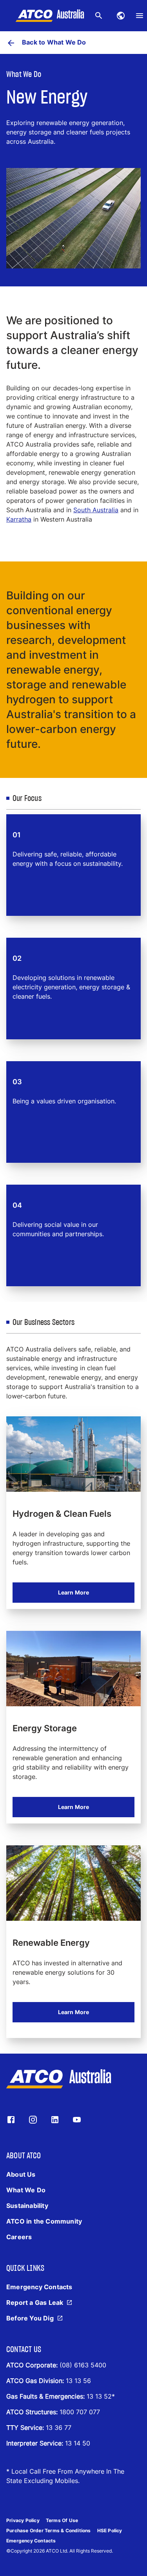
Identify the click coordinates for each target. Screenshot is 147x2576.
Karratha (19, 519)
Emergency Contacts (31, 2541)
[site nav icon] (121, 16)
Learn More (74, 1592)
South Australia (96, 510)
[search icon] (99, 16)
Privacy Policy (23, 2520)
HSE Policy (110, 2530)
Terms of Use (62, 2520)
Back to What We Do (54, 42)
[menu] (140, 16)
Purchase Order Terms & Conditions (49, 2530)
